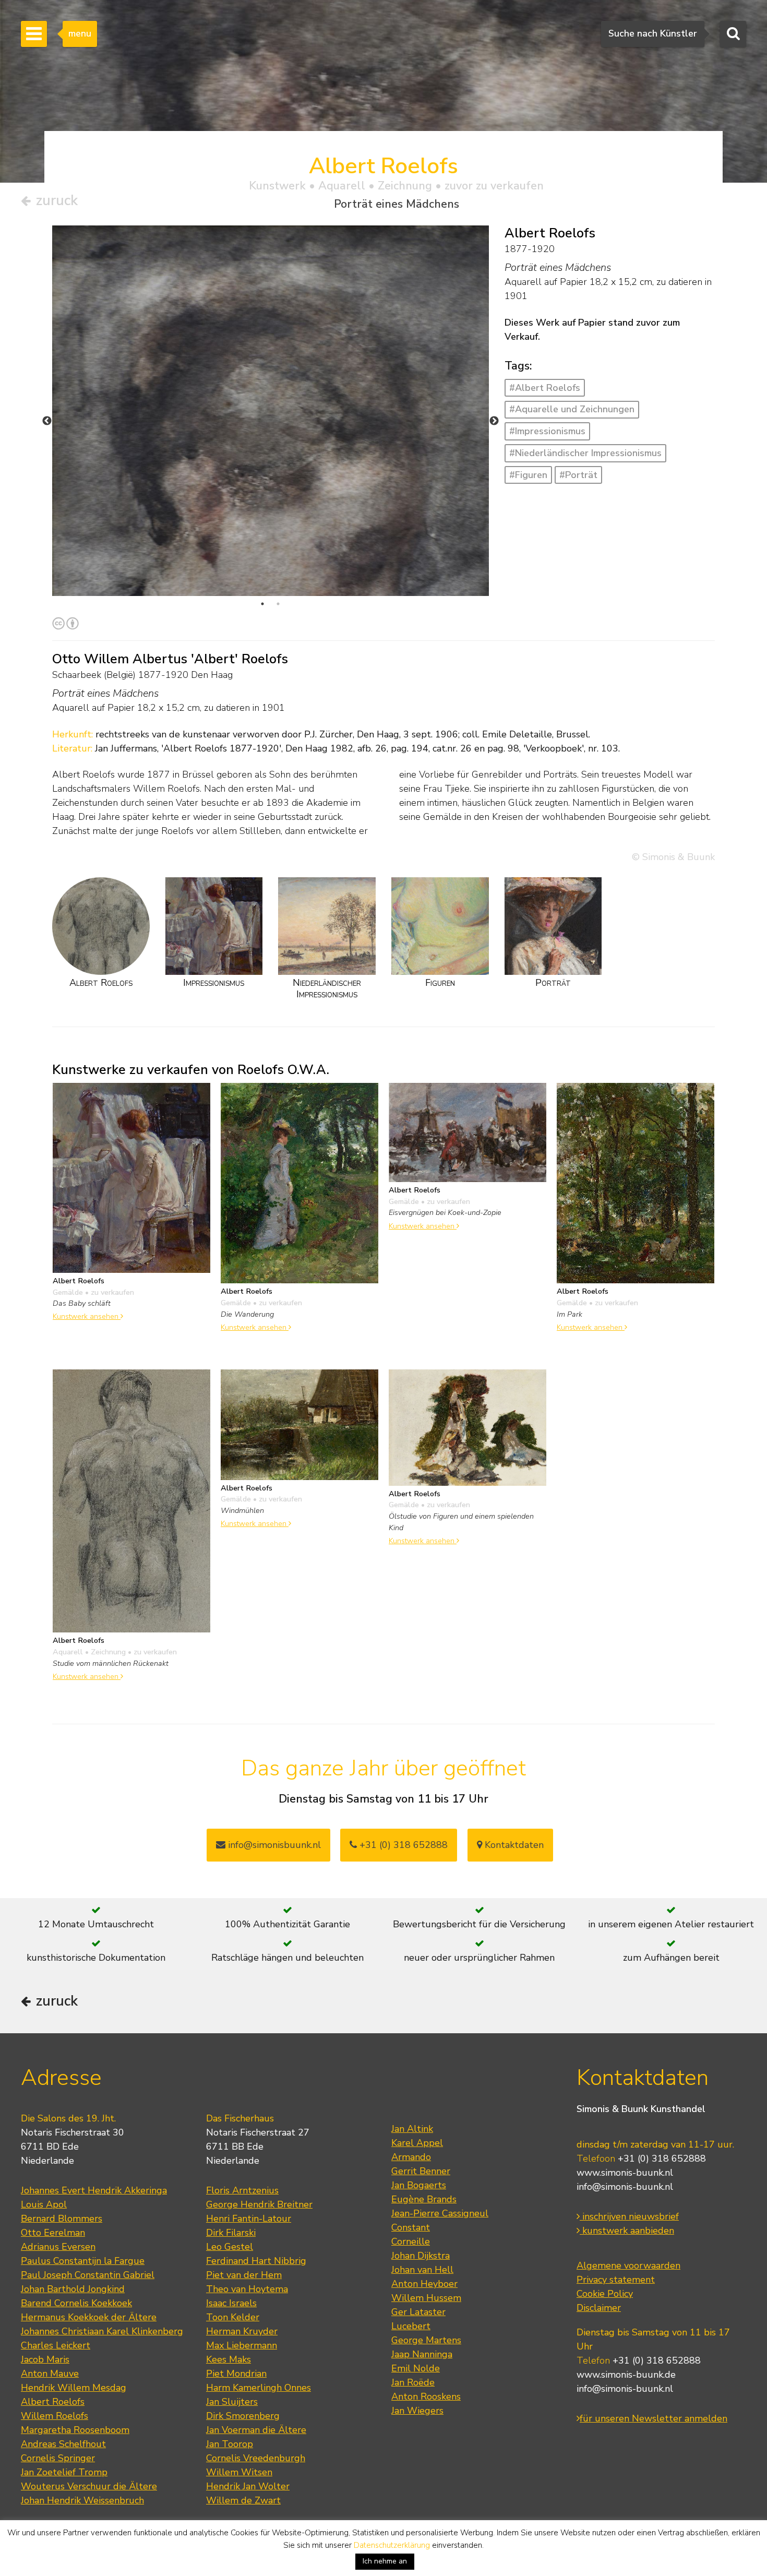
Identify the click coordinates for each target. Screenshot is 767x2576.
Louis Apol (44, 2204)
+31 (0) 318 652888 (402, 1845)
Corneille (411, 2241)
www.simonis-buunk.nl (625, 2173)
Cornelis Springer (58, 2458)
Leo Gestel (230, 2247)
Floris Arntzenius (242, 2190)
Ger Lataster (418, 2312)
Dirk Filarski (231, 2233)
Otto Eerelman (53, 2233)
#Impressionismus (547, 431)
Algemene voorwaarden (628, 2265)
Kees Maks (229, 2359)
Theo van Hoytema (247, 2289)
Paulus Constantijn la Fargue (83, 2261)
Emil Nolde (416, 2368)
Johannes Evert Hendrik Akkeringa (94, 2190)
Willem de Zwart (243, 2500)
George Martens (426, 2340)
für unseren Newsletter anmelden (654, 2418)
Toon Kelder (233, 2317)
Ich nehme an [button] (385, 2561)
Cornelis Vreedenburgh (256, 2458)
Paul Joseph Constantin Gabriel (88, 2275)
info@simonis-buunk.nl (625, 2187)
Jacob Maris (45, 2359)
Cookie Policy (605, 2294)
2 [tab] (278, 604)
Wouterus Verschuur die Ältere (89, 2486)
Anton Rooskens (426, 2396)
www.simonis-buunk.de (626, 2375)
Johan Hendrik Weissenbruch (82, 2500)
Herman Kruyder (242, 2331)
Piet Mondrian (236, 2374)
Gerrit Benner (421, 2171)
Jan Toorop (230, 2444)
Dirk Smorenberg (243, 2416)
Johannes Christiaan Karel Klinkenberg (102, 2331)
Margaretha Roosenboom (75, 2430)
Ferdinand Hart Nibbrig (256, 2261)
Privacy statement (616, 2280)
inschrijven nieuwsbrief (629, 2216)
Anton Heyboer (424, 2284)
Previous (47, 421)
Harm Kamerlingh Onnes (259, 2388)
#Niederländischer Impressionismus (585, 453)
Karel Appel (417, 2143)
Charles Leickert (56, 2345)
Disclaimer (599, 2308)
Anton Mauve (50, 2374)
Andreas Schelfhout (63, 2444)
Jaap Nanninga (422, 2354)
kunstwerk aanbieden (627, 2231)
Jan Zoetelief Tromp (64, 2472)
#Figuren (528, 475)
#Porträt (578, 475)
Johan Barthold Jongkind (73, 2289)
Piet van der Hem (244, 2275)
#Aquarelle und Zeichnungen (572, 409)
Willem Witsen (239, 2472)
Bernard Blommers (62, 2219)
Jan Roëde (413, 2382)
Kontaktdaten (513, 1845)
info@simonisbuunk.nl (273, 1845)
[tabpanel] (271, 479)
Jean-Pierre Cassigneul (440, 2213)
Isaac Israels (231, 2303)
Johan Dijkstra (421, 2256)
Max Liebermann (242, 2345)
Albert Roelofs (53, 2402)
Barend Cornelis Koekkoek (76, 2303)
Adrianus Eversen (58, 2247)
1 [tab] (262, 604)
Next (494, 421)
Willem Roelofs (55, 2416)
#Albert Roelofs (545, 388)
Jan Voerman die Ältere (256, 2430)
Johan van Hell (422, 2270)
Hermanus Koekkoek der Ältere (89, 2317)
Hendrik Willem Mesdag (74, 2388)
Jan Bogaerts (419, 2185)
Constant (411, 2227)
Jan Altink (412, 2129)
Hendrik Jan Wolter (248, 2486)
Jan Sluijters (232, 2402)
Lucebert (411, 2326)
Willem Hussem (426, 2298)
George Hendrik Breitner (259, 2204)
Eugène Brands (424, 2199)
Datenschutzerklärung (392, 2545)
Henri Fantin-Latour (249, 2219)
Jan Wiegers (417, 2411)
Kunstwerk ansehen (87, 1316)
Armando (411, 2157)
